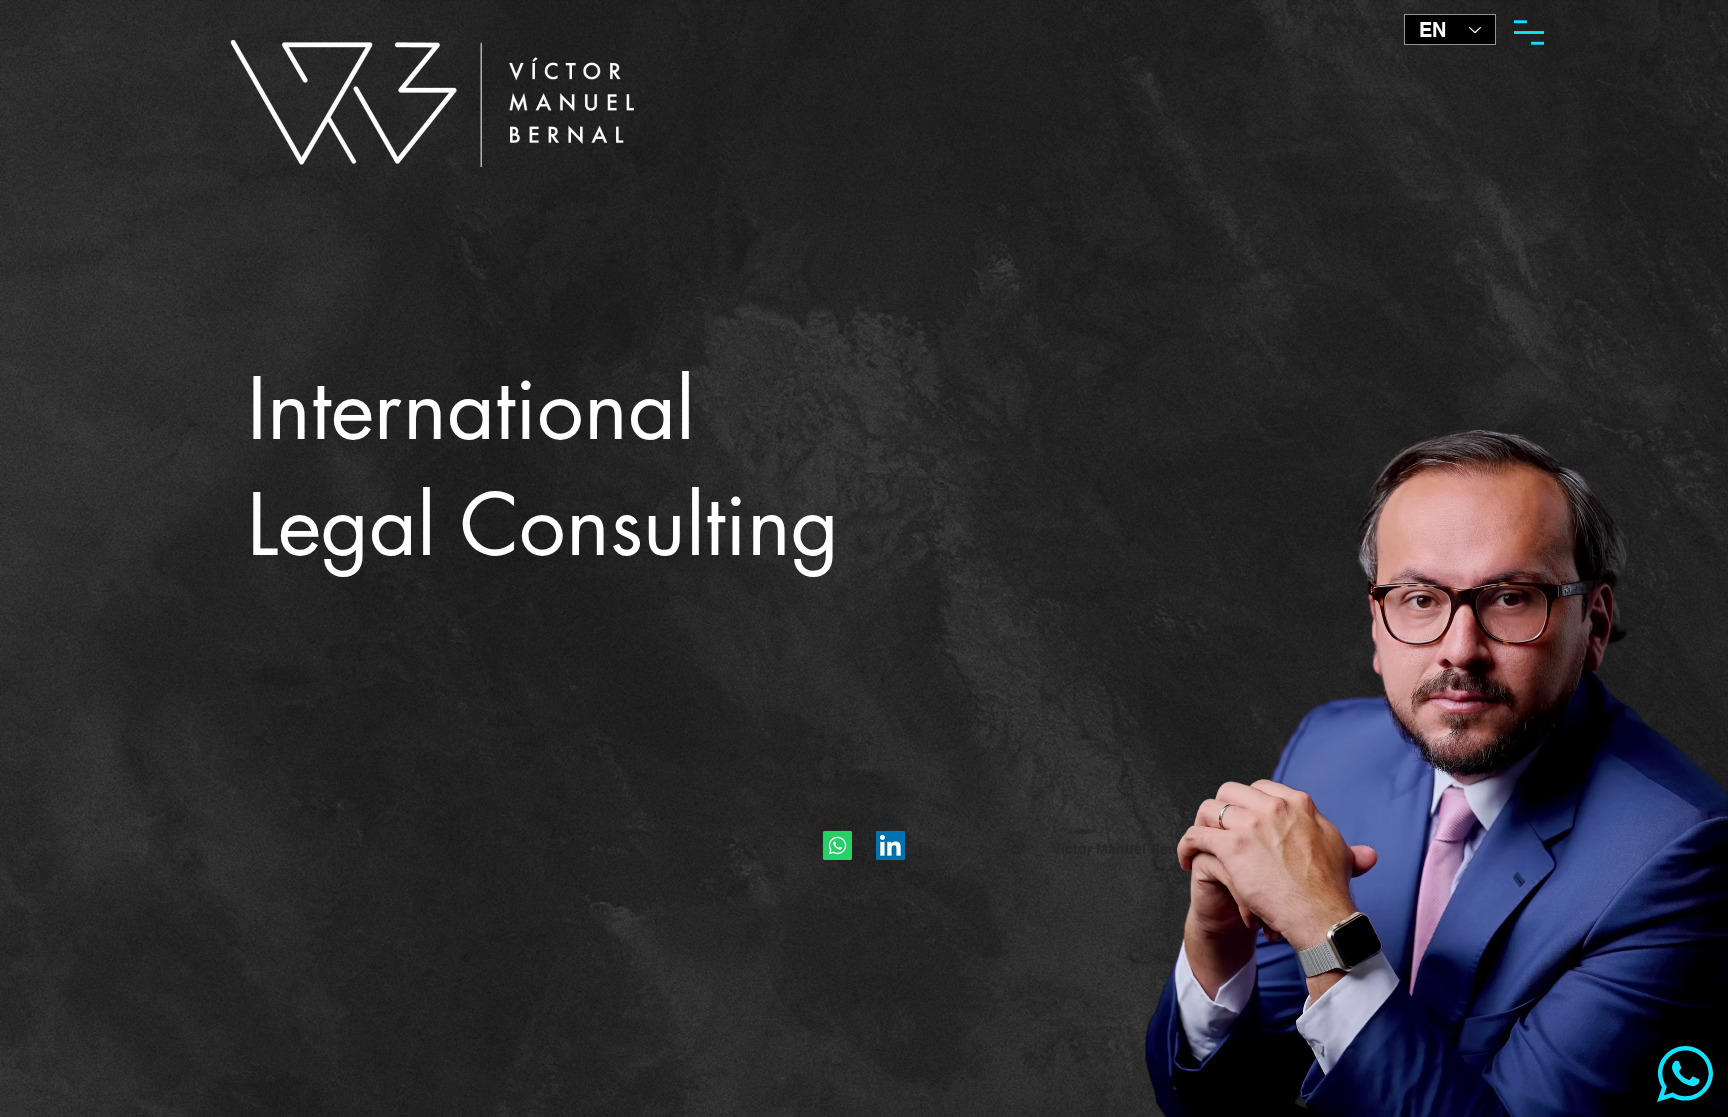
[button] (1529, 32)
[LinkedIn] (890, 845)
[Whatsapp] (837, 845)
